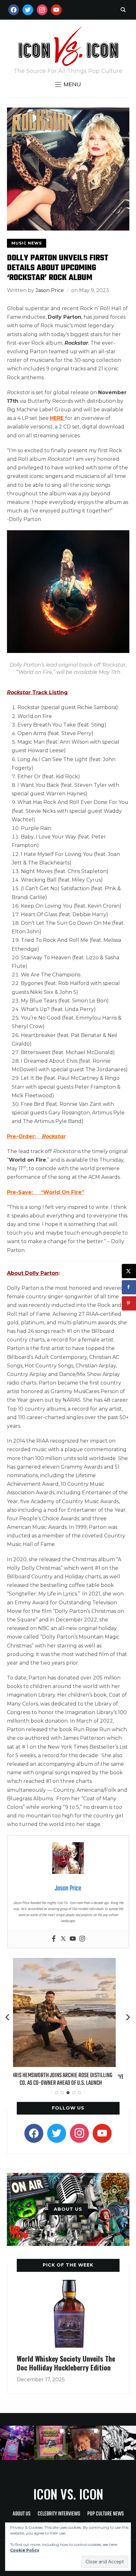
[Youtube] (73, 1939)
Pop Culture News (105, 2514)
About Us (22, 2514)
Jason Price (50, 290)
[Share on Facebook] (129, 1287)
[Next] (128, 2017)
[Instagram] (82, 1939)
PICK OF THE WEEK (68, 2265)
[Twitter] (63, 1939)
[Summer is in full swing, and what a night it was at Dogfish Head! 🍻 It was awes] (51, 2443)
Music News (27, 243)
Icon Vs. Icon (68, 2494)
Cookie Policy (25, 2550)
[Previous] (8, 2017)
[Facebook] (54, 1939)
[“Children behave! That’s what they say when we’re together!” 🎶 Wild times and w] (85, 2443)
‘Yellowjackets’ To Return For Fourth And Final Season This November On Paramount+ (68, 2081)
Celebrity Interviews (59, 2514)
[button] (68, 84)
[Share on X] (129, 1271)
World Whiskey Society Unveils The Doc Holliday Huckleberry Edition (66, 2363)
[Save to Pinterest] (129, 1303)
